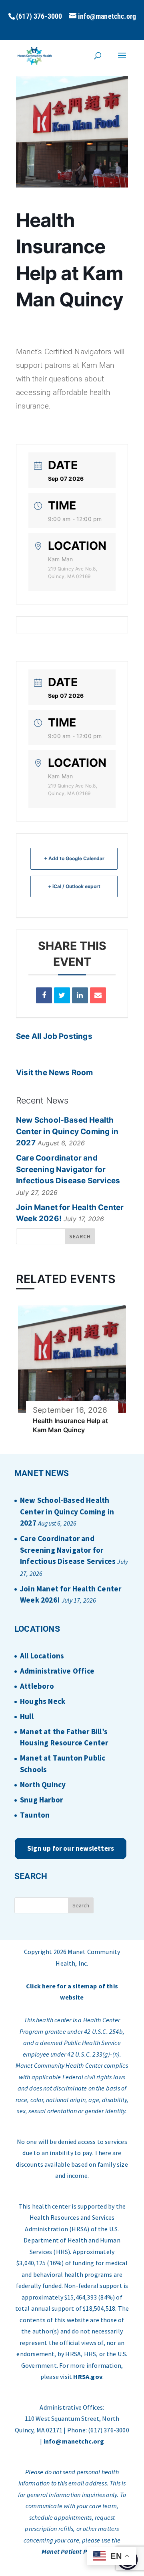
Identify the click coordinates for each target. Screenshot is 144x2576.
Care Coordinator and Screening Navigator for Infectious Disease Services (68, 1169)
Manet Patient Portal (71, 2551)
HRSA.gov (88, 2377)
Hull (27, 1716)
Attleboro (37, 1686)
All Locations (42, 1656)
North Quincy (43, 1784)
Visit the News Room (55, 1073)
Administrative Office (57, 1671)
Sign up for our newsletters (71, 1848)
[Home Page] (35, 55)
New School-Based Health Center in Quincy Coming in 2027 (67, 1131)
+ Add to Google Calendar (74, 858)
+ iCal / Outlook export (74, 886)
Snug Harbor (41, 1800)
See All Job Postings (54, 1036)
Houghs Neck (43, 1701)
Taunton (35, 1815)
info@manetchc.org (74, 2441)
